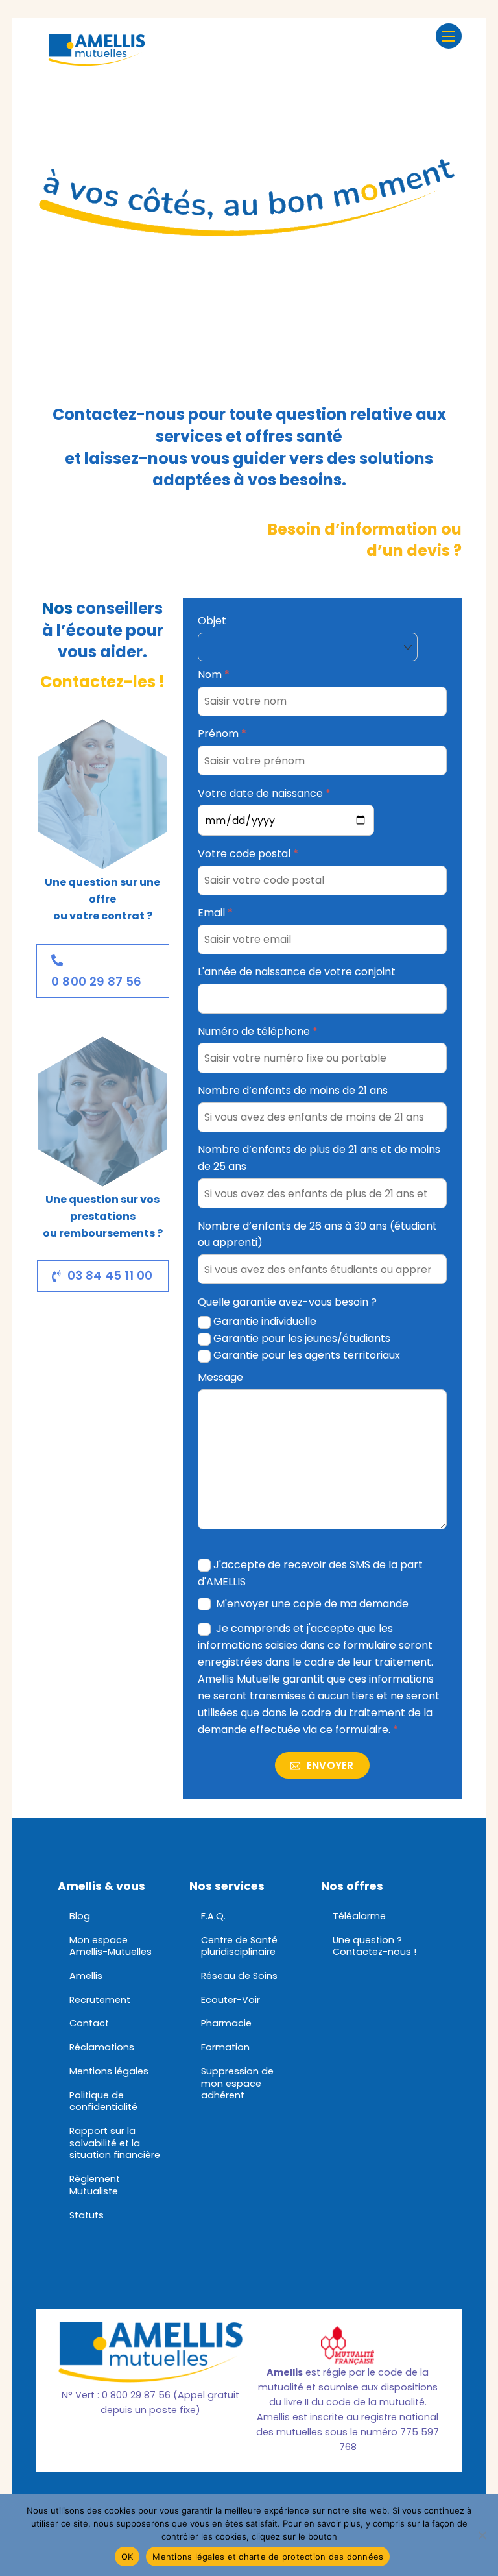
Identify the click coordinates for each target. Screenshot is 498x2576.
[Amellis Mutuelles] (97, 59)
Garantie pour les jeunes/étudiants (302, 1338)
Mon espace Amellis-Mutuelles (111, 1946)
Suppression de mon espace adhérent (237, 2083)
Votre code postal (248, 854)
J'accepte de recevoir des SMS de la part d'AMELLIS (311, 1573)
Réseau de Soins (239, 1976)
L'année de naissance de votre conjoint (297, 972)
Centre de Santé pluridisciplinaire (239, 1946)
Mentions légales (109, 2071)
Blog (80, 1916)
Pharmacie (226, 2023)
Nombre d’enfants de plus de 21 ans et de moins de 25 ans (319, 1158)
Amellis (86, 1976)
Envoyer (328, 1765)
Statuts (87, 2215)
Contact (89, 2023)
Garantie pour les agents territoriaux (307, 1355)
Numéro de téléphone (258, 1031)
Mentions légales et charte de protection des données (268, 2557)
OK (127, 2557)
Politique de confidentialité (103, 2101)
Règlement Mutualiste (95, 2185)
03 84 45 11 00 (110, 1275)
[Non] (482, 2535)
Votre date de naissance (264, 793)
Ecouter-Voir (231, 2000)
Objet (212, 621)
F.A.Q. (213, 1916)
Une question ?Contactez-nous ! (374, 1946)
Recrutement (100, 2000)
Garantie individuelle (265, 1321)
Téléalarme (359, 1916)
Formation (225, 2047)
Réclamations (102, 2047)
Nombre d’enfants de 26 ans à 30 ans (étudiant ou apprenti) (317, 1234)
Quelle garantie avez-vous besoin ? (287, 1302)
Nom (214, 674)
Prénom (222, 734)
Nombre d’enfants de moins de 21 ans (293, 1090)
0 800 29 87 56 (96, 981)
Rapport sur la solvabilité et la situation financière (115, 2143)
